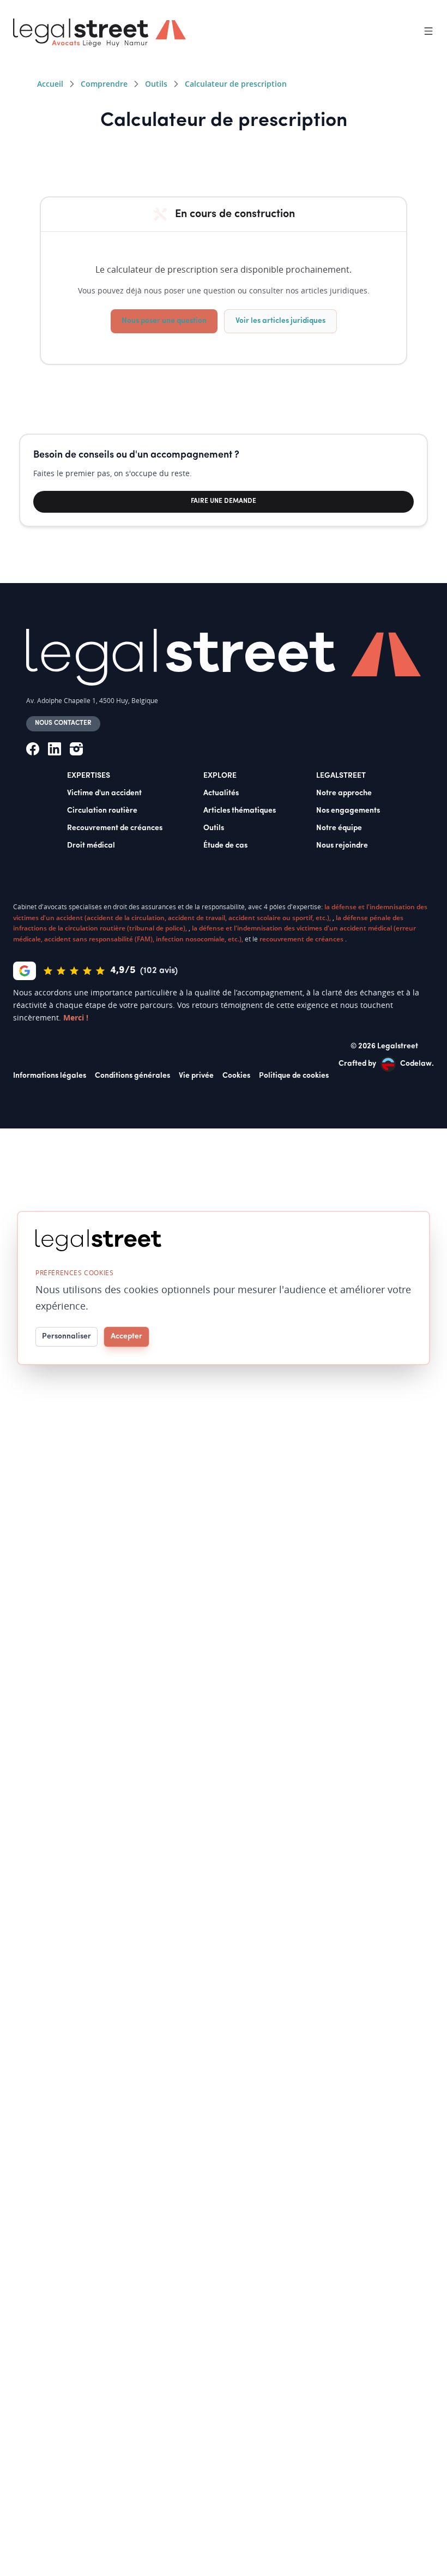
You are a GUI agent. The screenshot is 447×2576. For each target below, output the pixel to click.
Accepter (126, 1337)
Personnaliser (67, 1337)
